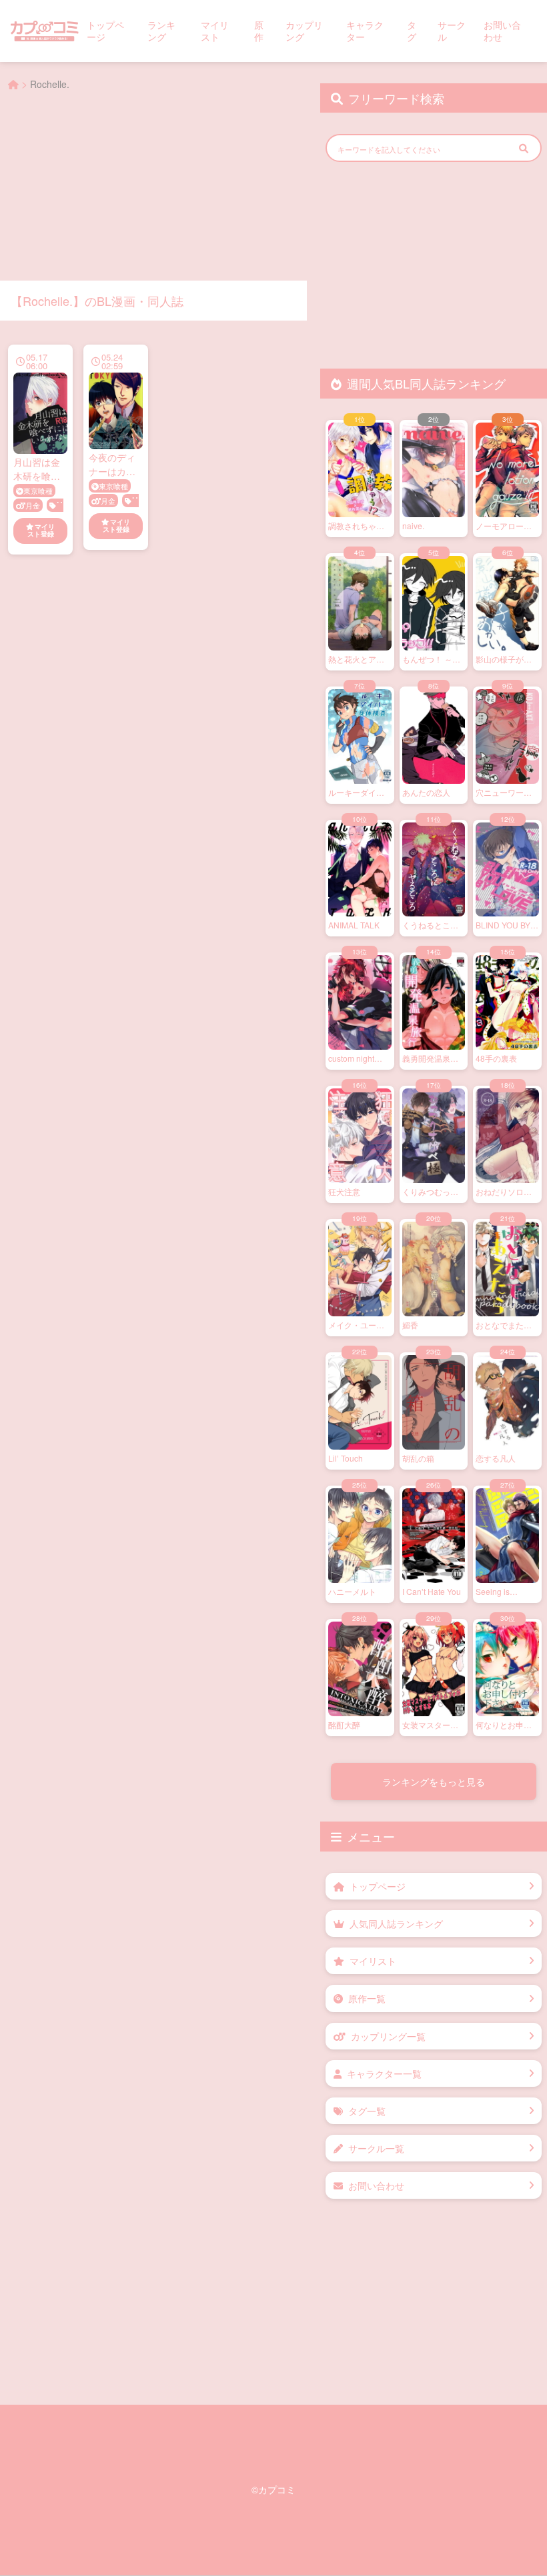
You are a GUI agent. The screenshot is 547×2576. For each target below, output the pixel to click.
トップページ (105, 31)
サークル (452, 31)
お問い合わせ (502, 31)
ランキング (161, 31)
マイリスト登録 (41, 531)
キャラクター (365, 31)
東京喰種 (38, 491)
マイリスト (215, 31)
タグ (412, 31)
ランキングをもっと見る (434, 1782)
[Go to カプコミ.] (13, 84)
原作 (259, 31)
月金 (33, 505)
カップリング (304, 31)
